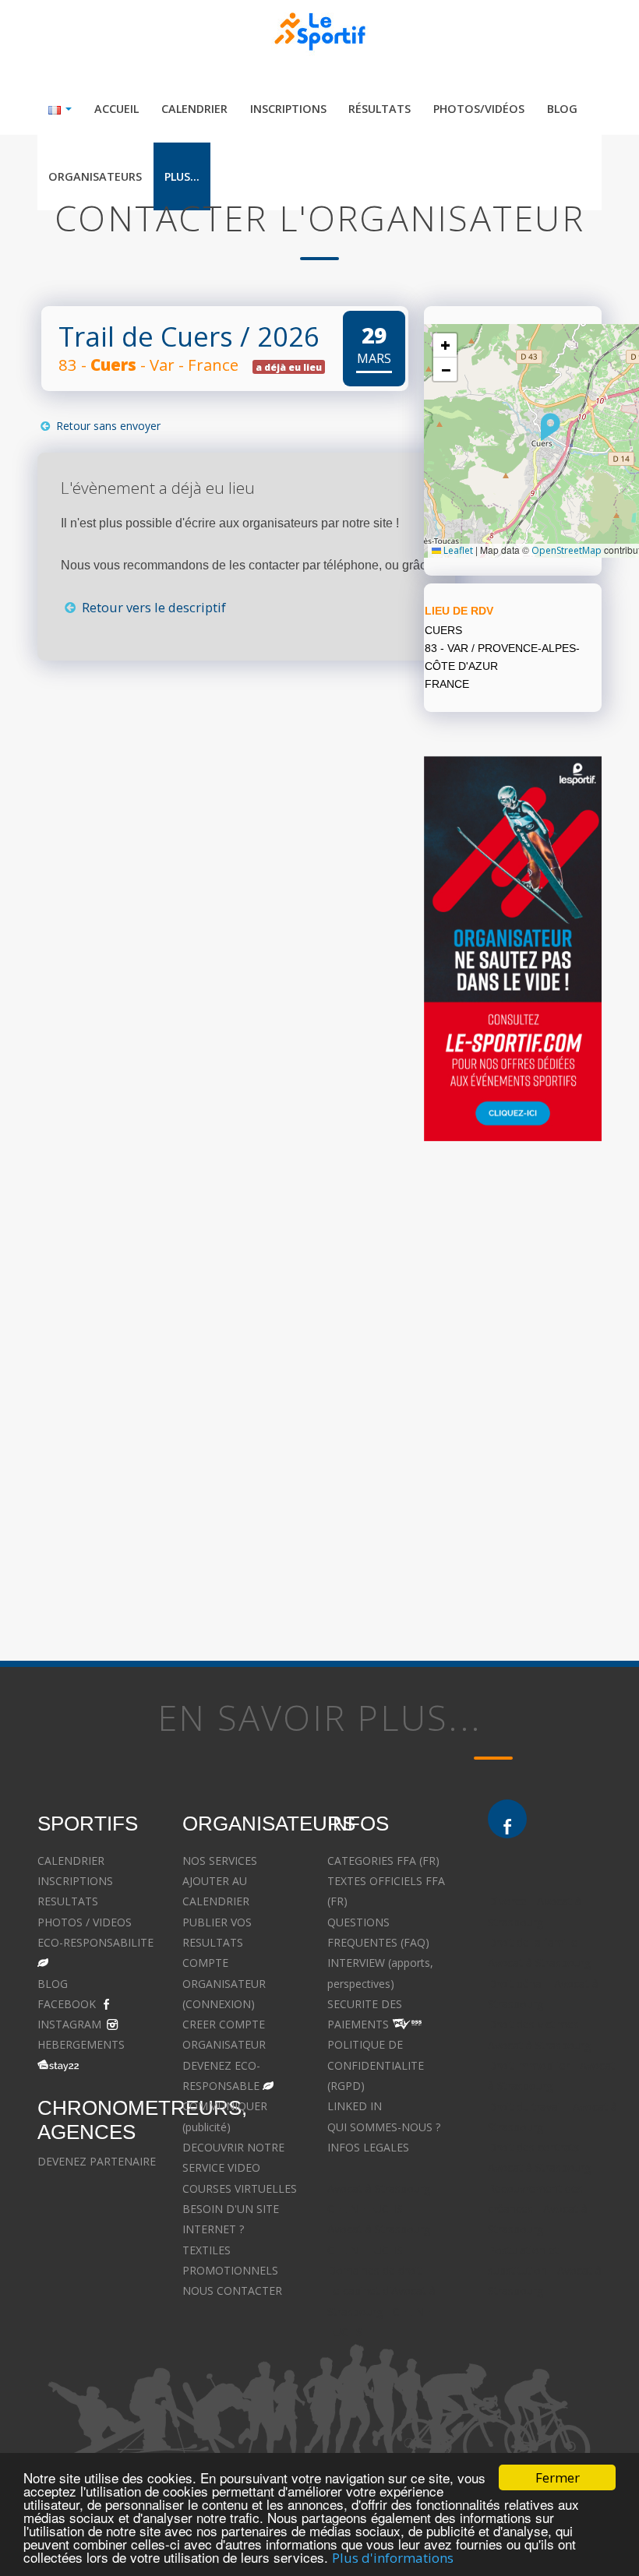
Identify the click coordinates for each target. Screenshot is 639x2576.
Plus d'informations (393, 2558)
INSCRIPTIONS (75, 1881)
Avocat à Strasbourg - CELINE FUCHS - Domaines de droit (382, 2250)
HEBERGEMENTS (81, 2044)
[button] (551, 427)
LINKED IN (355, 2106)
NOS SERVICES (220, 1861)
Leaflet (457, 550)
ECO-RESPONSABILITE (95, 1942)
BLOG (53, 1984)
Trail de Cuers (146, 336)
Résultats (380, 109)
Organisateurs (95, 176)
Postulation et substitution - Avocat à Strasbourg (545, 2271)
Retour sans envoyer (107, 426)
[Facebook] (507, 1819)
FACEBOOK (67, 2004)
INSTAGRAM (69, 2024)
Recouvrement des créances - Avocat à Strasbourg (538, 2209)
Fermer (558, 2477)
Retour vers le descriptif (152, 607)
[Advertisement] (207, 859)
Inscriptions (288, 109)
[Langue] (60, 109)
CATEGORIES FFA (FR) (383, 1861)
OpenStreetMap (567, 550)
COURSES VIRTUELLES (240, 2188)
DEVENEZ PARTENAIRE (97, 2161)
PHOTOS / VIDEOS (85, 1922)
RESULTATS (68, 1901)
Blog (562, 109)
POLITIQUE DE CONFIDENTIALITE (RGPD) (376, 2065)
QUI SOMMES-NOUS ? (384, 2127)
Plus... (182, 176)
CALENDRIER (71, 1861)
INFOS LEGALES (368, 2147)
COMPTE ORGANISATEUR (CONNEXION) (224, 1983)
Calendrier (194, 109)
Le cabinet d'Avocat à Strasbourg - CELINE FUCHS (381, 2311)
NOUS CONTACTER (232, 2291)
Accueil (117, 109)
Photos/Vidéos (479, 109)
